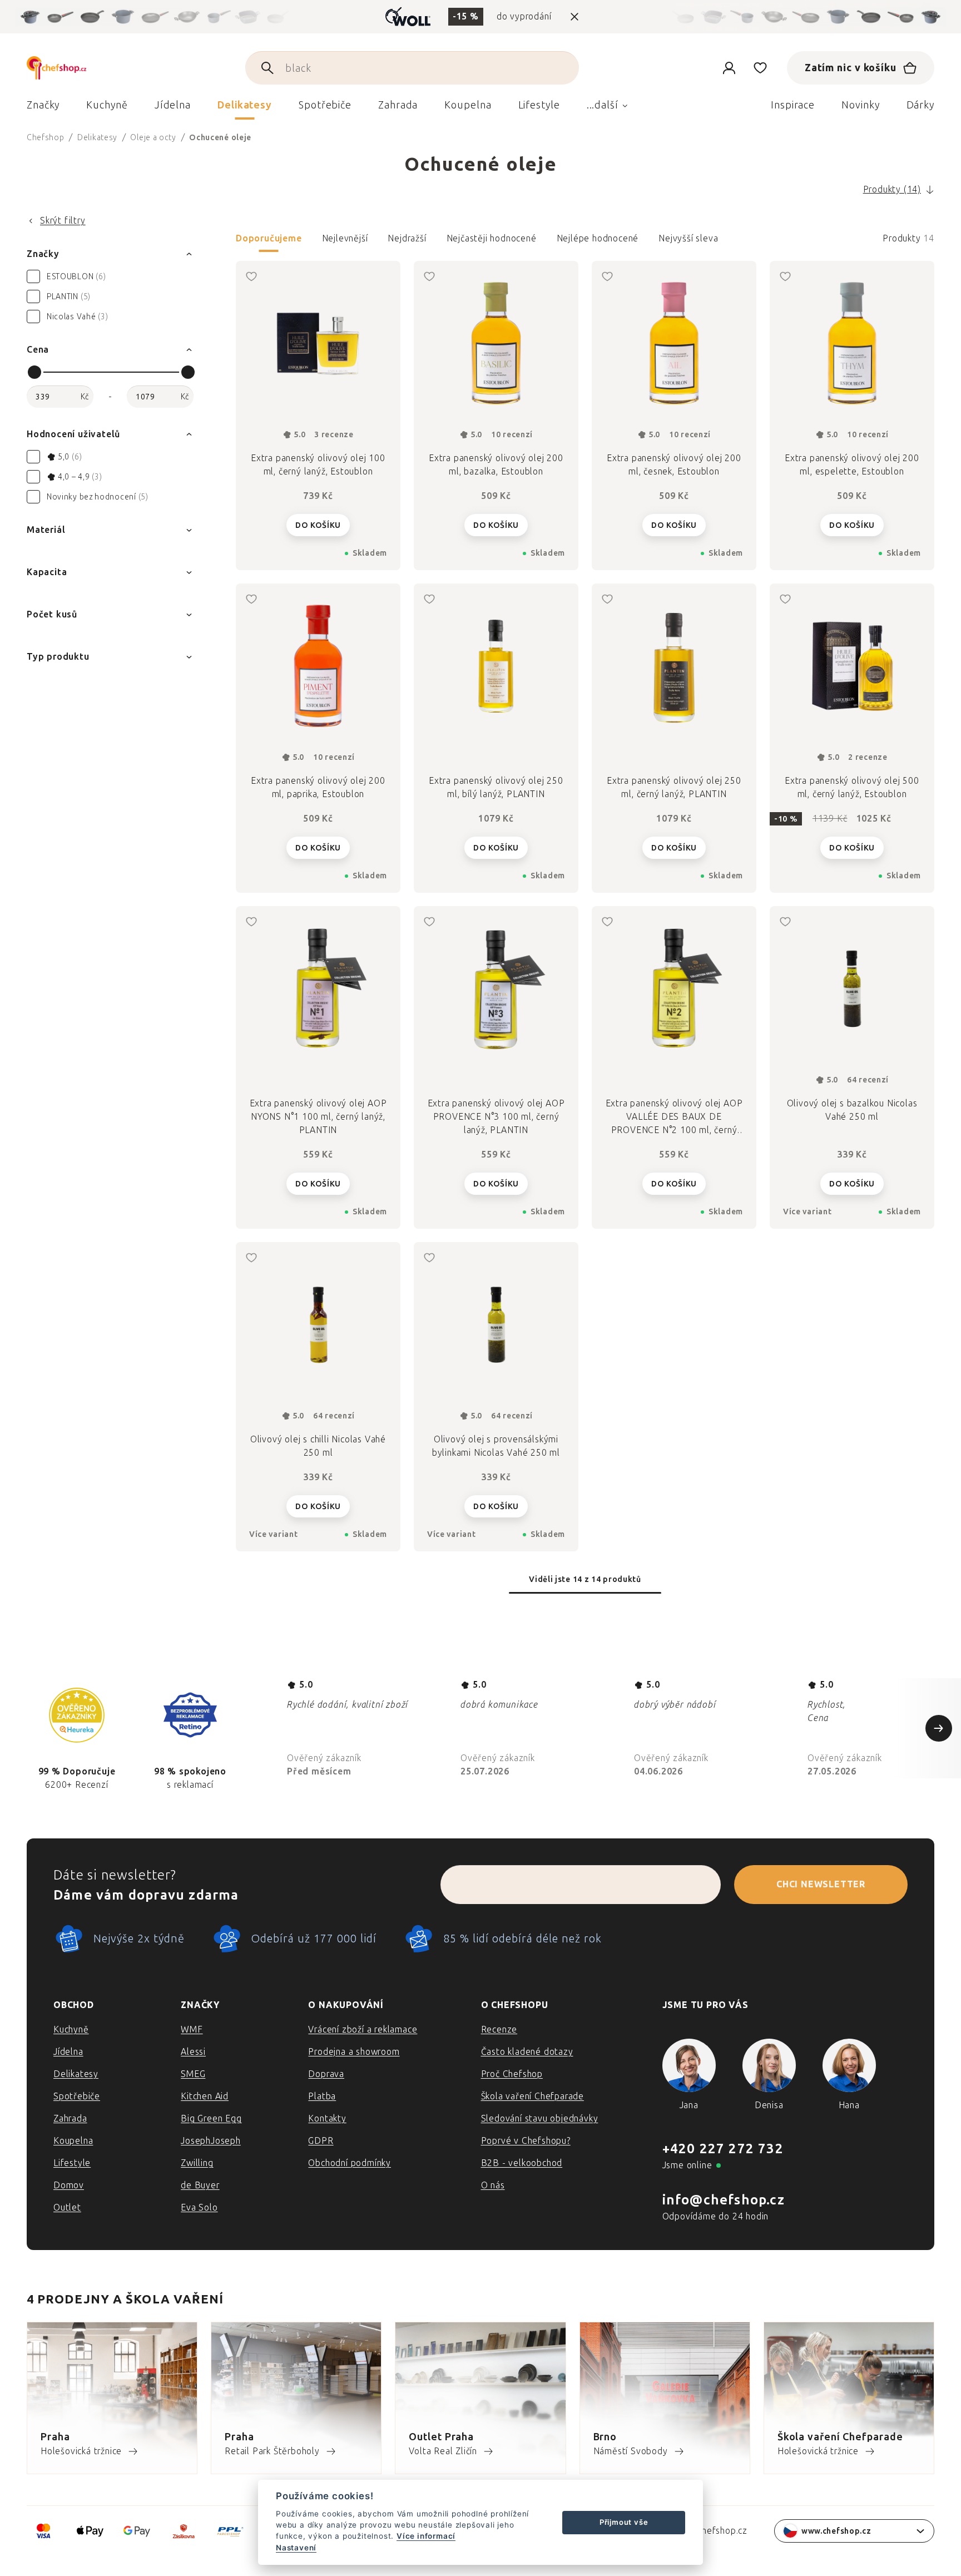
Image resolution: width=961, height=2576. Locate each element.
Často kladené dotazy (527, 2052)
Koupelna (73, 2141)
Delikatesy (76, 2074)
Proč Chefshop (512, 2074)
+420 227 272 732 (723, 2149)
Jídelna (68, 2052)
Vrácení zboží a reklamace (363, 2029)
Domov (69, 2185)
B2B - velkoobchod (522, 2163)
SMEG (193, 2074)
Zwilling (197, 2163)
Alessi (193, 2052)
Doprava (326, 2074)
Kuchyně (71, 2029)
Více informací (426, 2536)
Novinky (860, 105)
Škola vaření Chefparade (532, 2096)
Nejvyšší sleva (688, 238)
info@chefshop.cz (724, 2200)
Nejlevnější (345, 238)
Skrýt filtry (63, 221)
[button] (585, 242)
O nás (493, 2185)
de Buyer (200, 2185)
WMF (192, 2029)
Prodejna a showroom (354, 2052)
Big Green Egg (211, 2118)
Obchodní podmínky (350, 2163)
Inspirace (793, 105)
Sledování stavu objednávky (540, 2118)
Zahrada (70, 2118)
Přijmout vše (624, 2522)
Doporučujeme (269, 238)
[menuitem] (43, 108)
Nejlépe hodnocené (598, 238)
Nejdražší (407, 238)
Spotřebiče (77, 2096)
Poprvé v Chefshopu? (526, 2141)
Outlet (67, 2207)
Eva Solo (199, 2207)
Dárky (921, 105)
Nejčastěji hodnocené (492, 238)
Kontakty (327, 2118)
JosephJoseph (211, 2141)
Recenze (499, 2029)
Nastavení (296, 2548)
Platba (322, 2096)
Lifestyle (72, 2163)
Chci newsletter (821, 1884)
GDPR (321, 2141)
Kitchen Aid (205, 2096)
